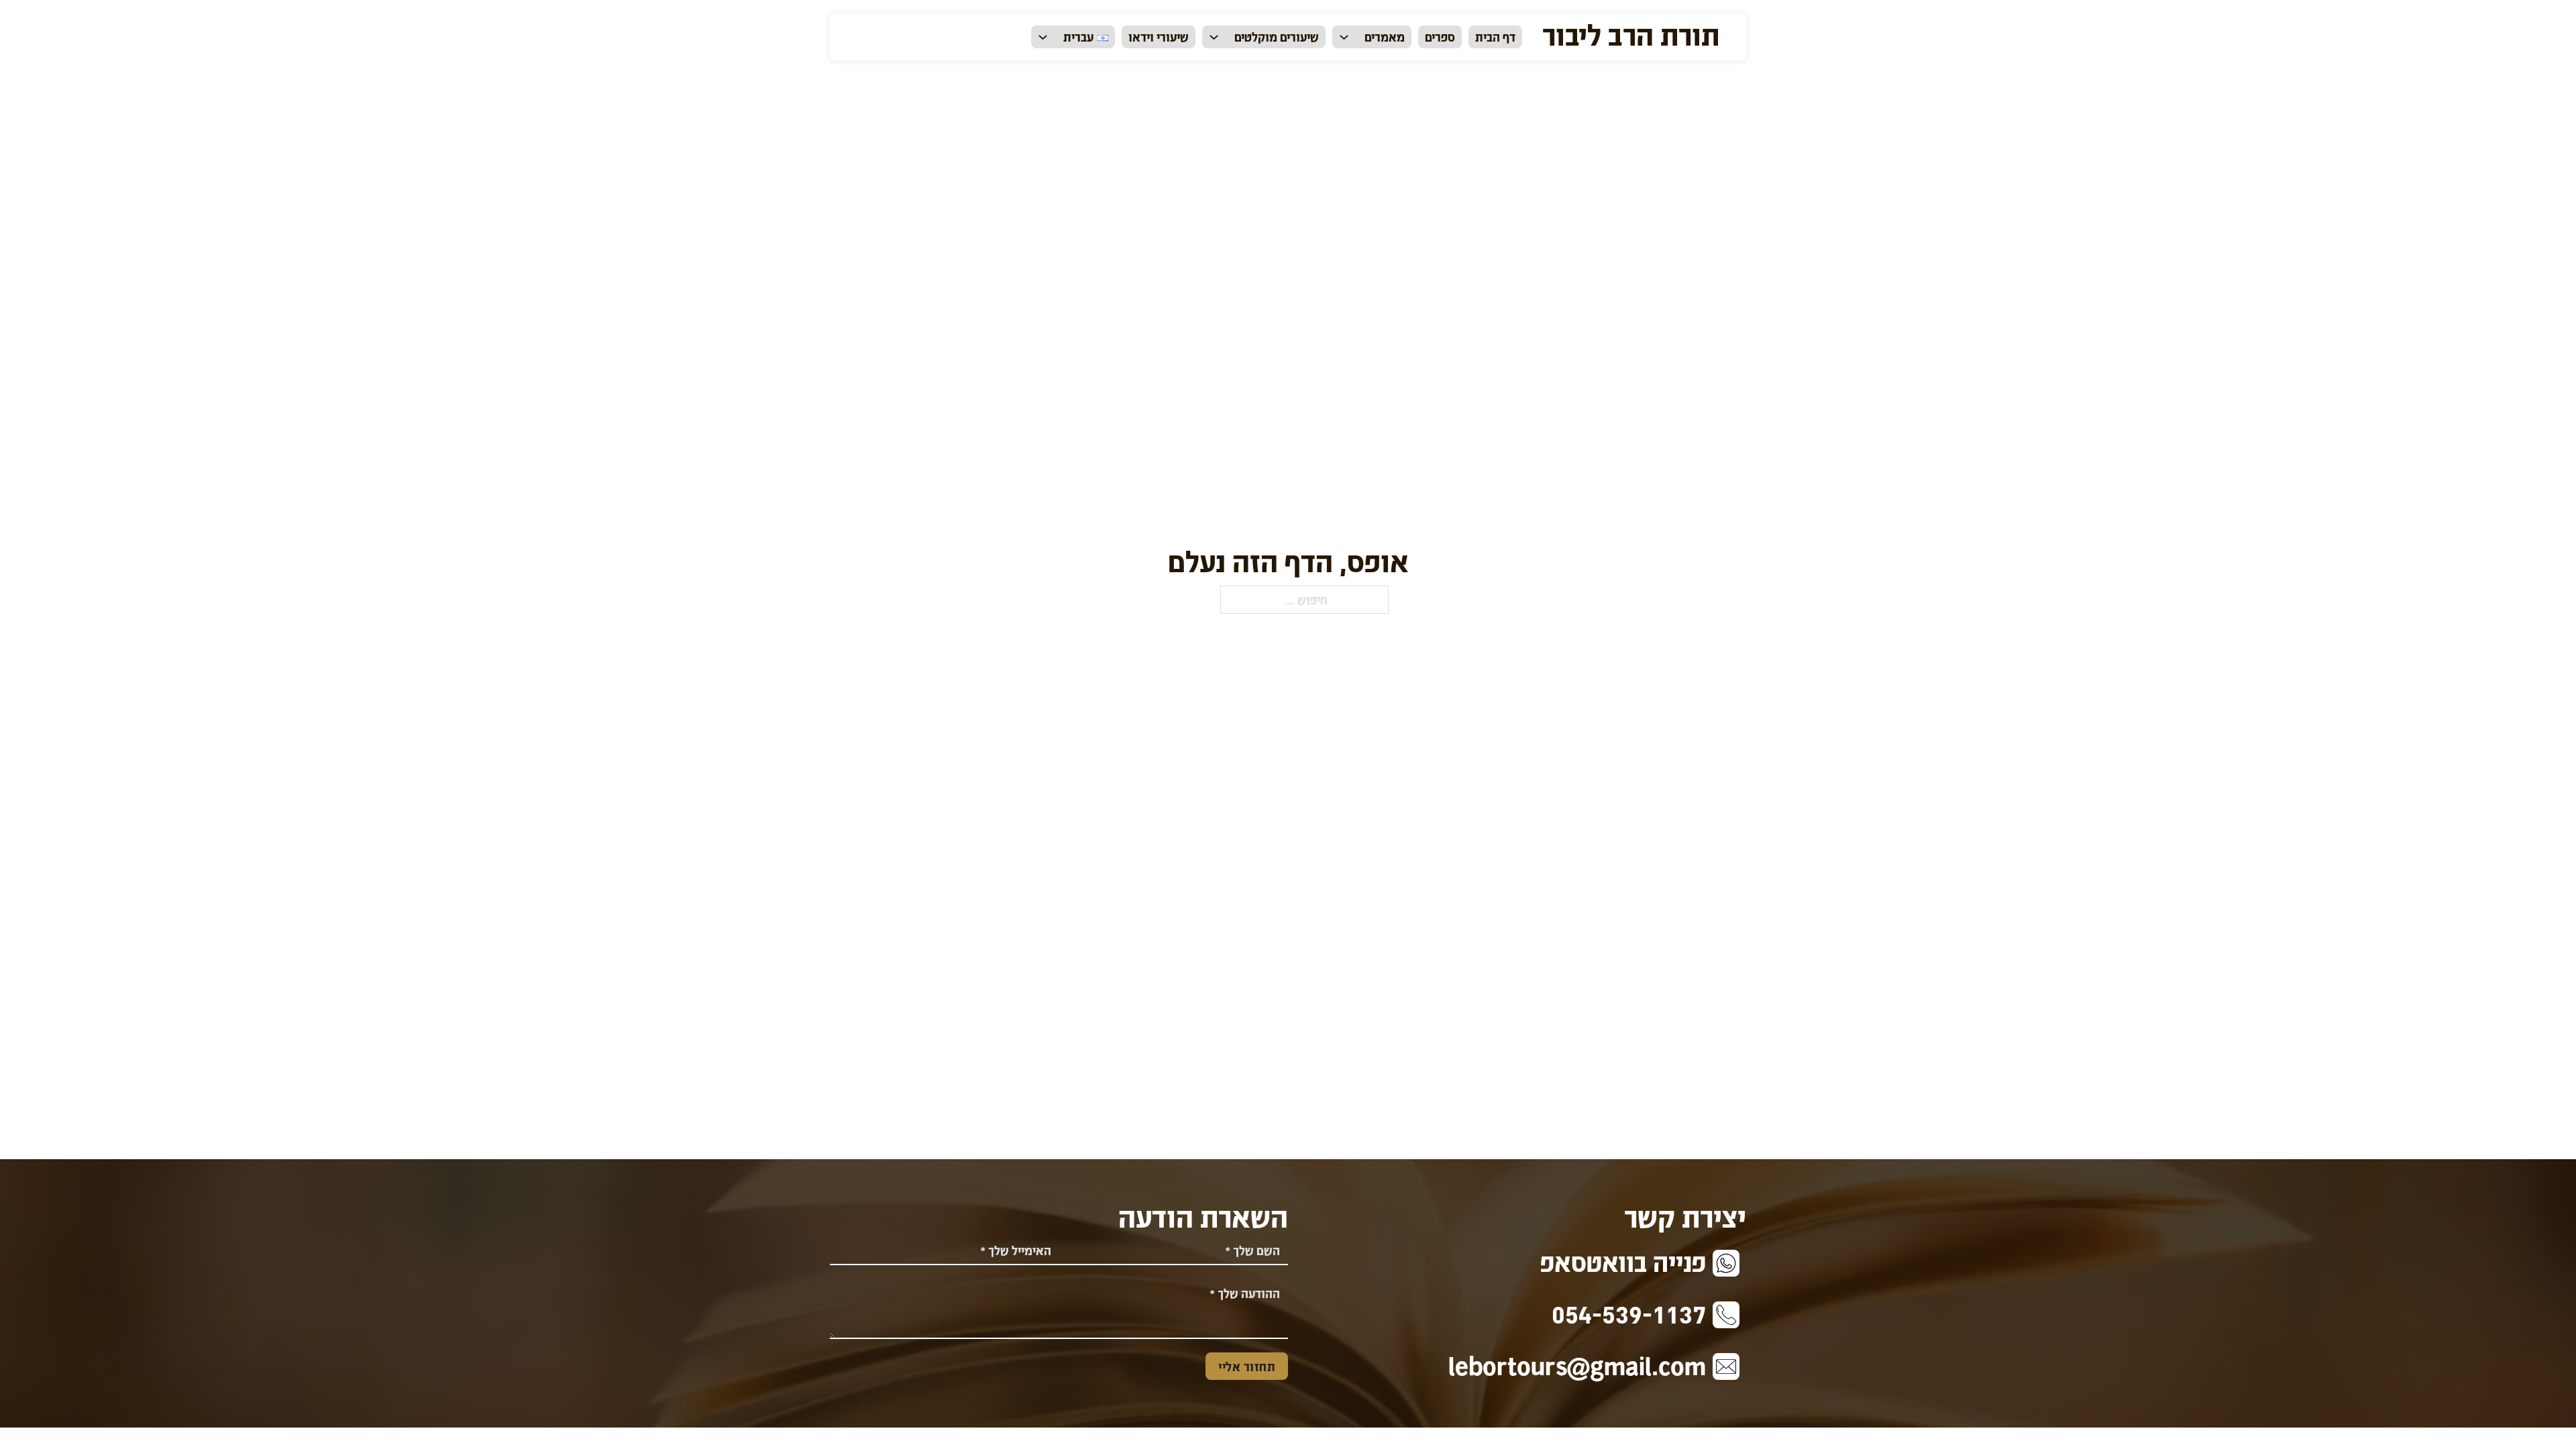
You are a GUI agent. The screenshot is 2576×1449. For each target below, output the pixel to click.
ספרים (1440, 37)
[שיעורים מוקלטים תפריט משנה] (1214, 37)
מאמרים (1385, 37)
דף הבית (1495, 37)
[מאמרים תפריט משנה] (1344, 37)
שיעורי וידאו (1159, 37)
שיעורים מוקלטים (1277, 37)
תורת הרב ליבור (1631, 34)
